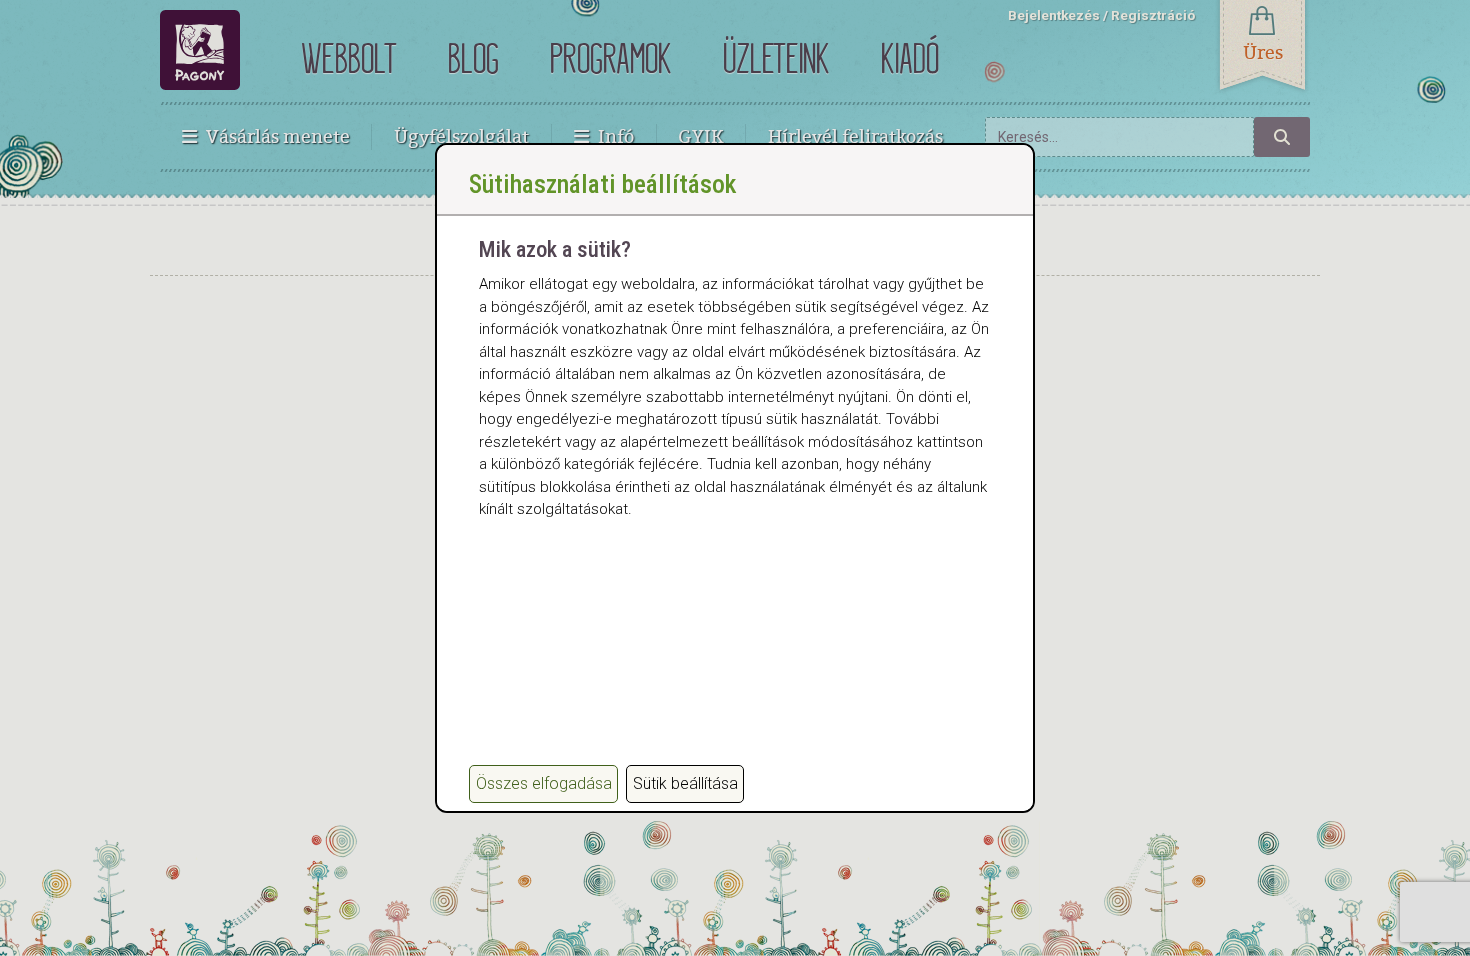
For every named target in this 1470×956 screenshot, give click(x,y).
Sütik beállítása (685, 783)
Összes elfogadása (544, 783)
